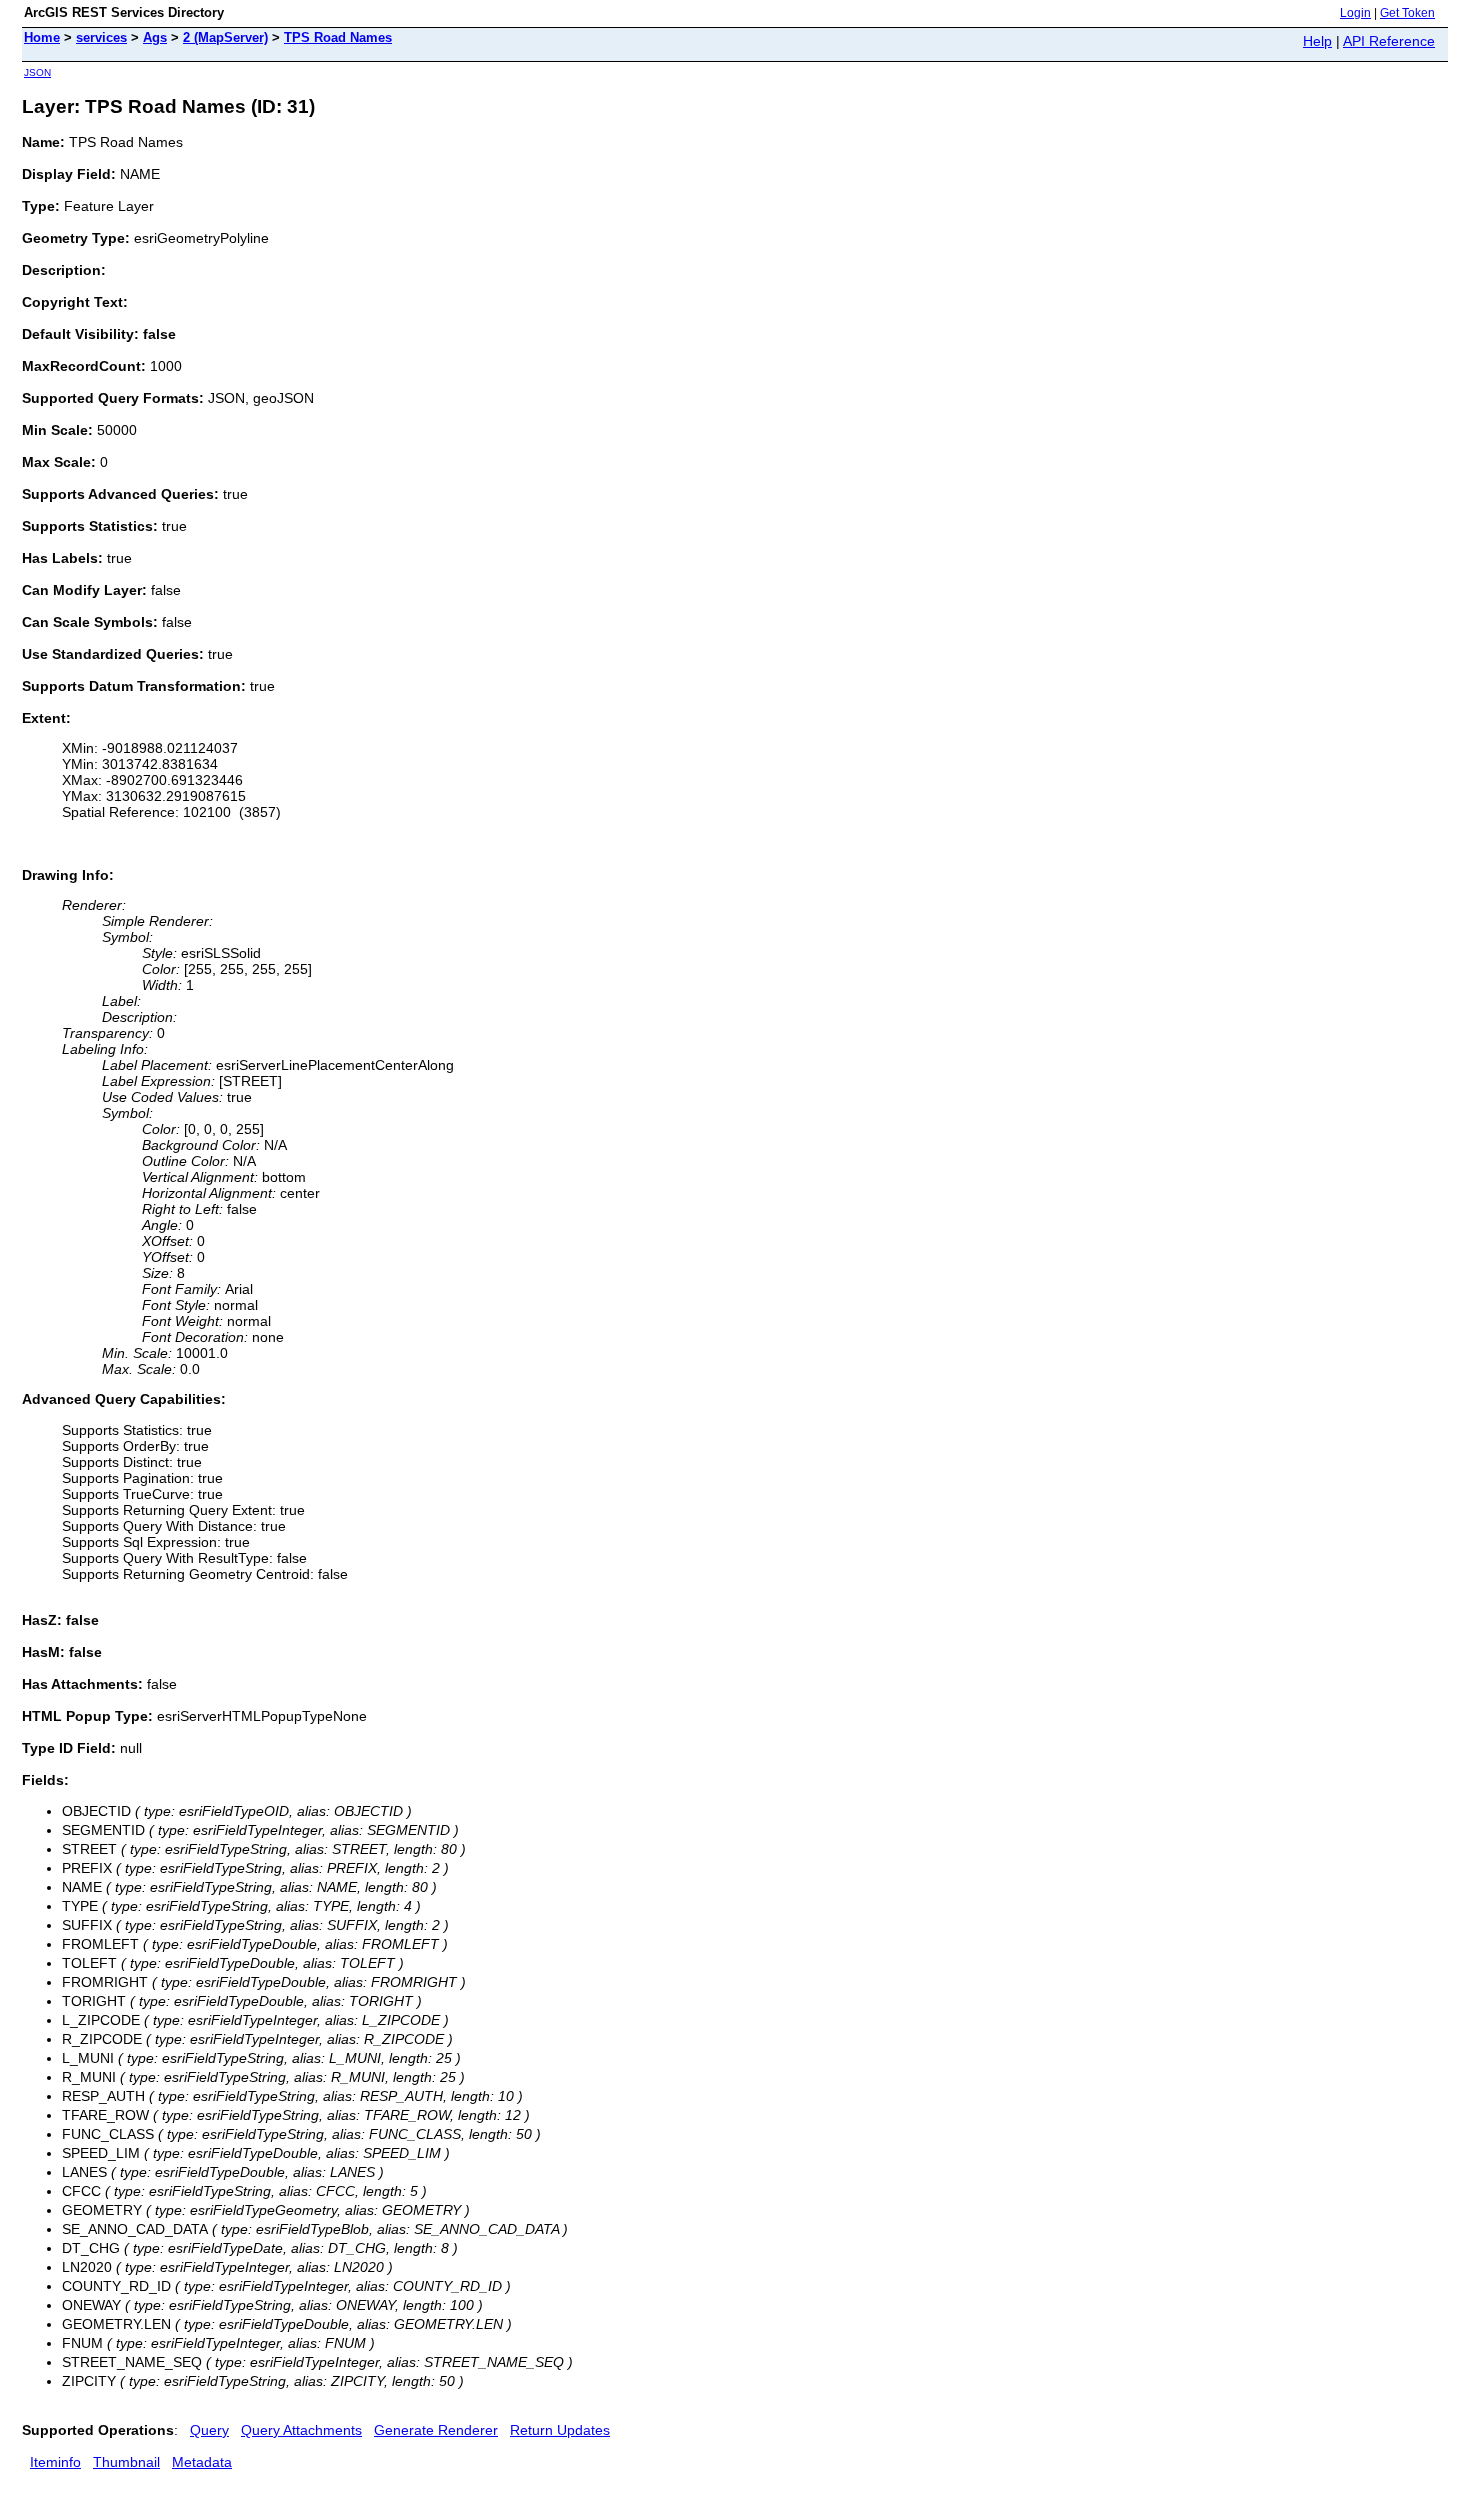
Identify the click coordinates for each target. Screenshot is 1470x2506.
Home (42, 37)
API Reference (1389, 41)
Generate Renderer (436, 2430)
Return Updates (560, 2430)
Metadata (202, 2462)
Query (209, 2430)
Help (1317, 41)
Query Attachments (301, 2430)
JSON (37, 72)
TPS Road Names (338, 37)
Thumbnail (126, 2462)
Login (1355, 13)
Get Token (1407, 13)
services (101, 37)
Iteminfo (55, 2462)
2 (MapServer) (225, 37)
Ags (155, 37)
